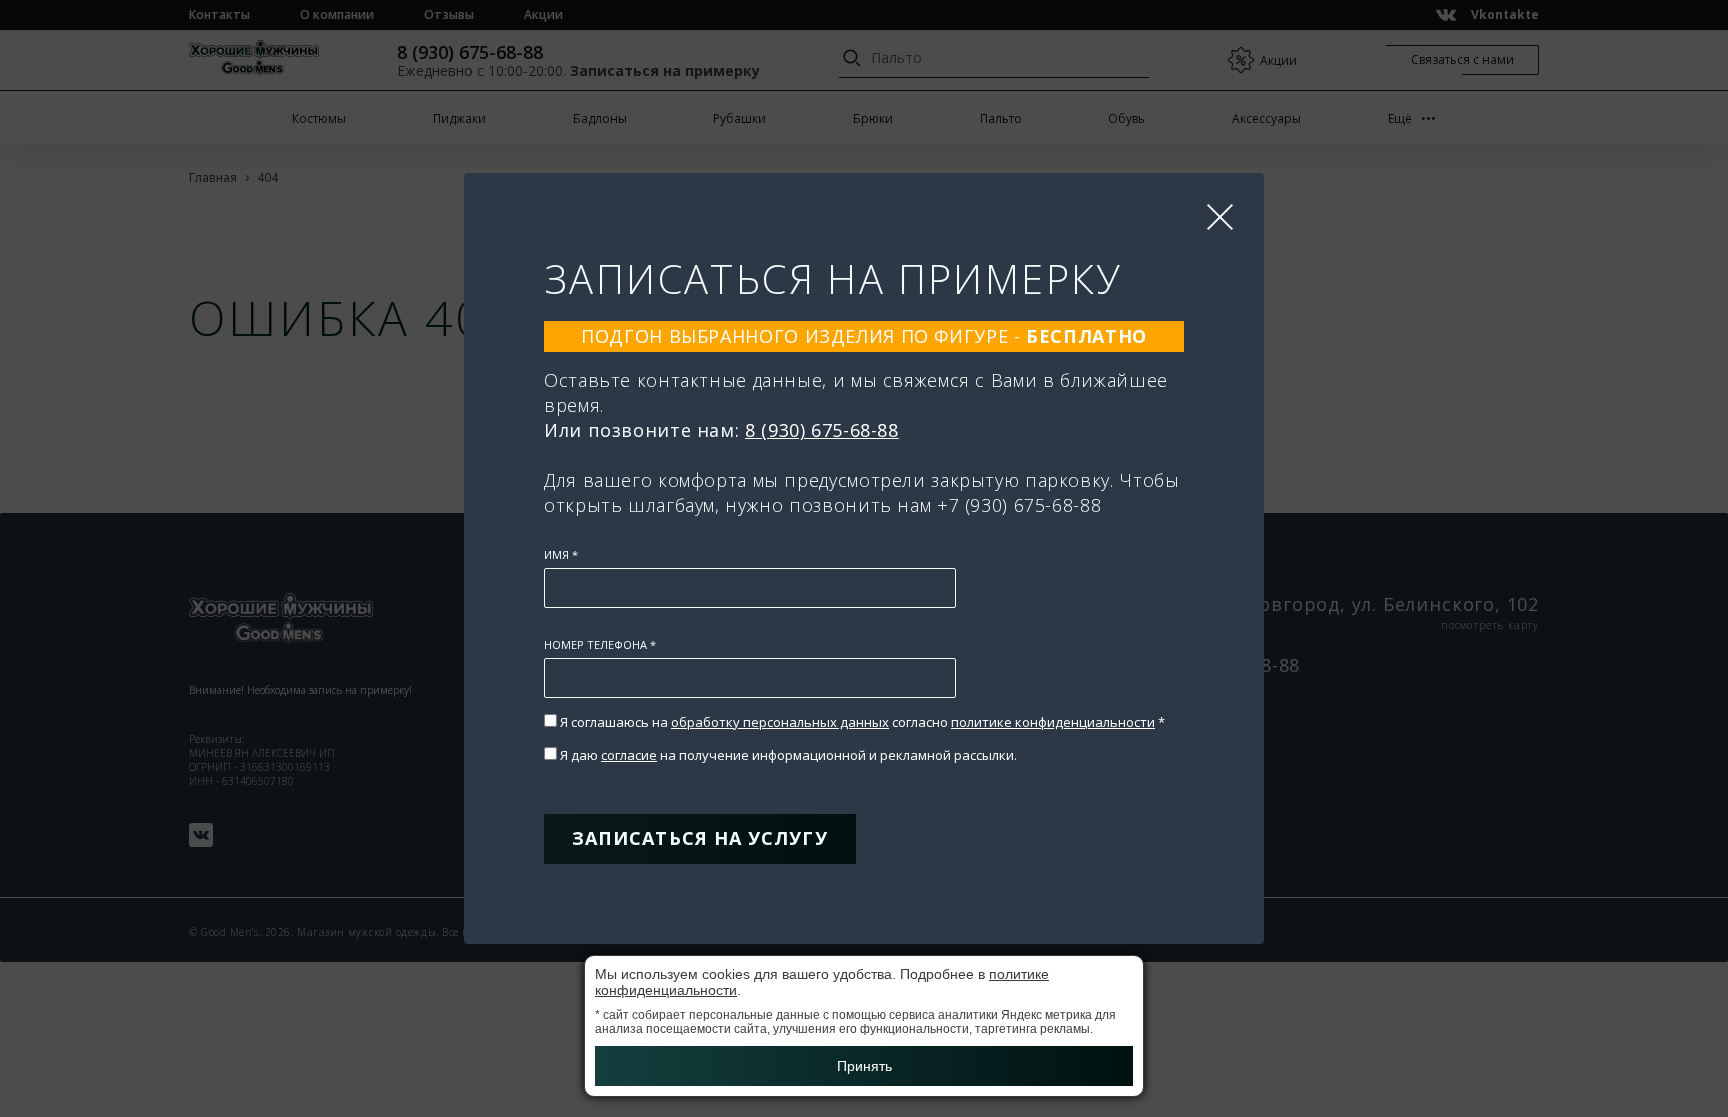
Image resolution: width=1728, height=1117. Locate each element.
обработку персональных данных (780, 722)
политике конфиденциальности (1053, 722)
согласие (629, 755)
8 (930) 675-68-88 (822, 430)
